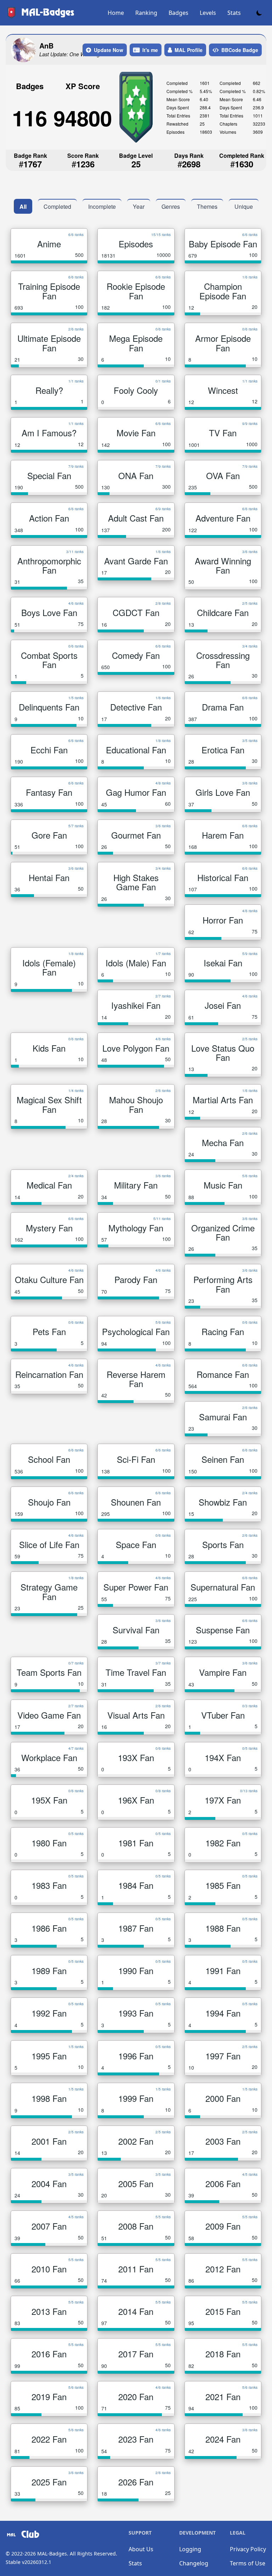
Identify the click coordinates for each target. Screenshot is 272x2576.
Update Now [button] (109, 50)
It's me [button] (150, 50)
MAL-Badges (52, 2554)
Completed (57, 206)
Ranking (146, 13)
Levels (208, 13)
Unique (244, 206)
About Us (141, 2549)
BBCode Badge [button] (240, 50)
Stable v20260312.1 (29, 2562)
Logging (190, 2549)
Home (116, 13)
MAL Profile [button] (189, 50)
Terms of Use (248, 2563)
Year (139, 206)
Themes (207, 206)
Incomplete (102, 206)
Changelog (194, 2563)
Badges (178, 13)
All (23, 206)
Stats (234, 13)
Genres (171, 206)
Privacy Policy (248, 2549)
